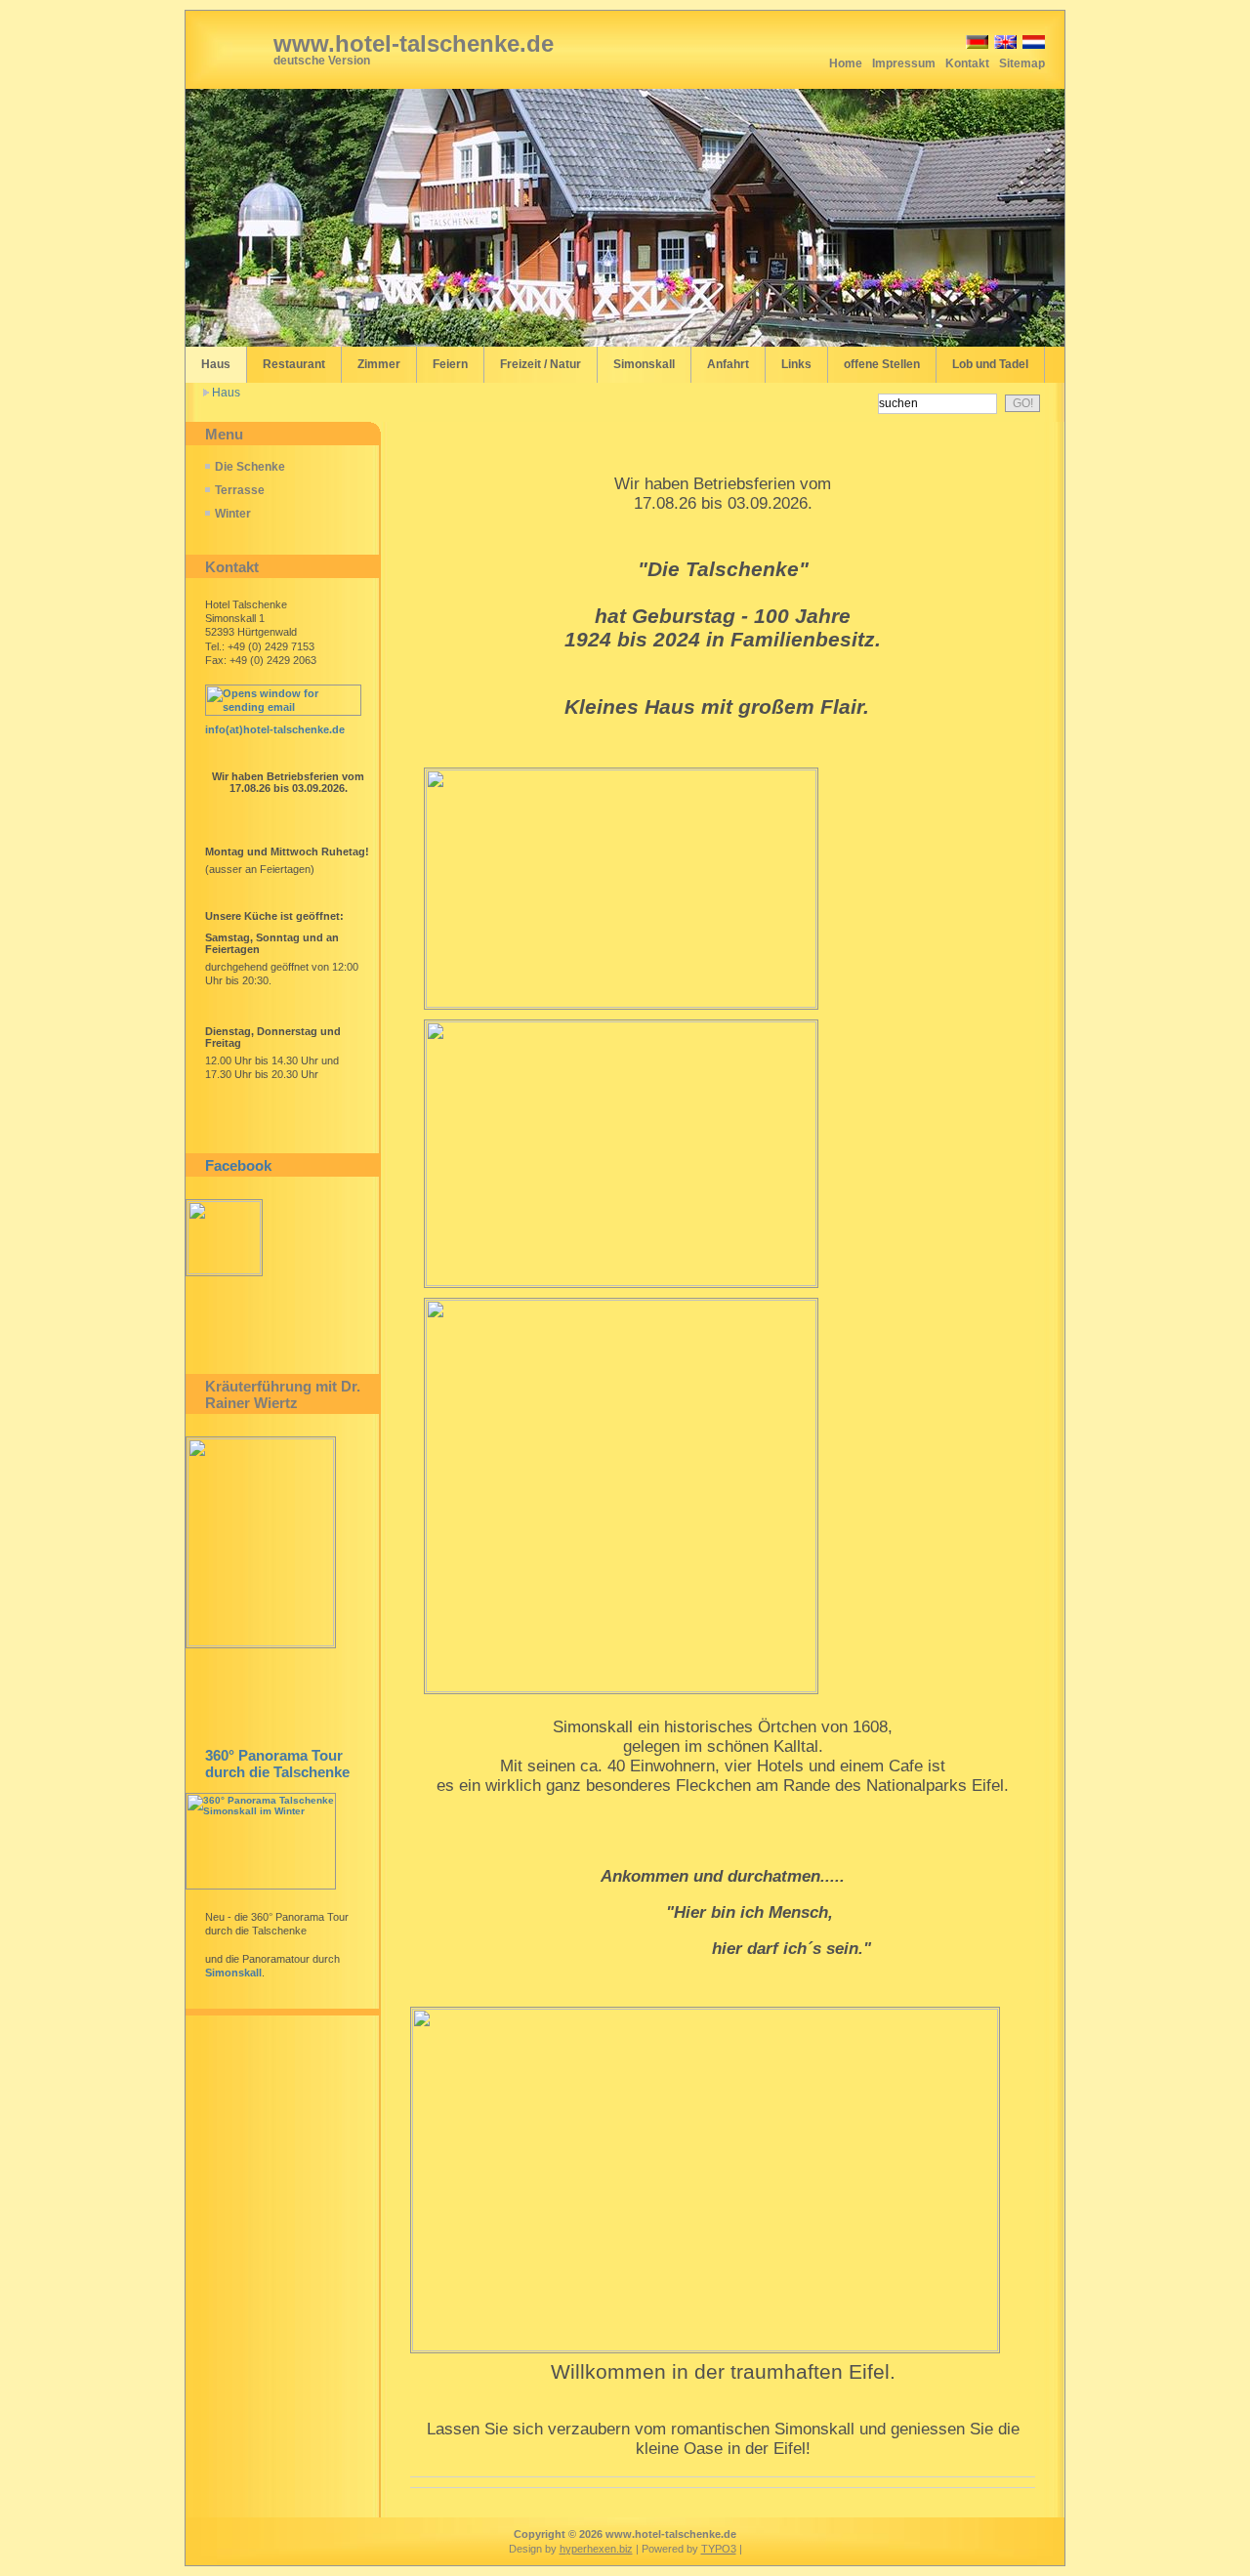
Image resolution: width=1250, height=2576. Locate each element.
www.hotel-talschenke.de (414, 43)
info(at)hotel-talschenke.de (275, 729)
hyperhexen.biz (596, 2549)
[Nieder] (1032, 45)
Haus (226, 393)
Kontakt (967, 63)
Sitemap (1022, 63)
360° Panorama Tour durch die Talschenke (277, 1764)
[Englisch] (1004, 45)
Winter (233, 514)
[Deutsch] (976, 45)
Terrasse (240, 490)
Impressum (904, 63)
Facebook (238, 1165)
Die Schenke (250, 467)
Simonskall (233, 1973)
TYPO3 (719, 2549)
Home (846, 63)
